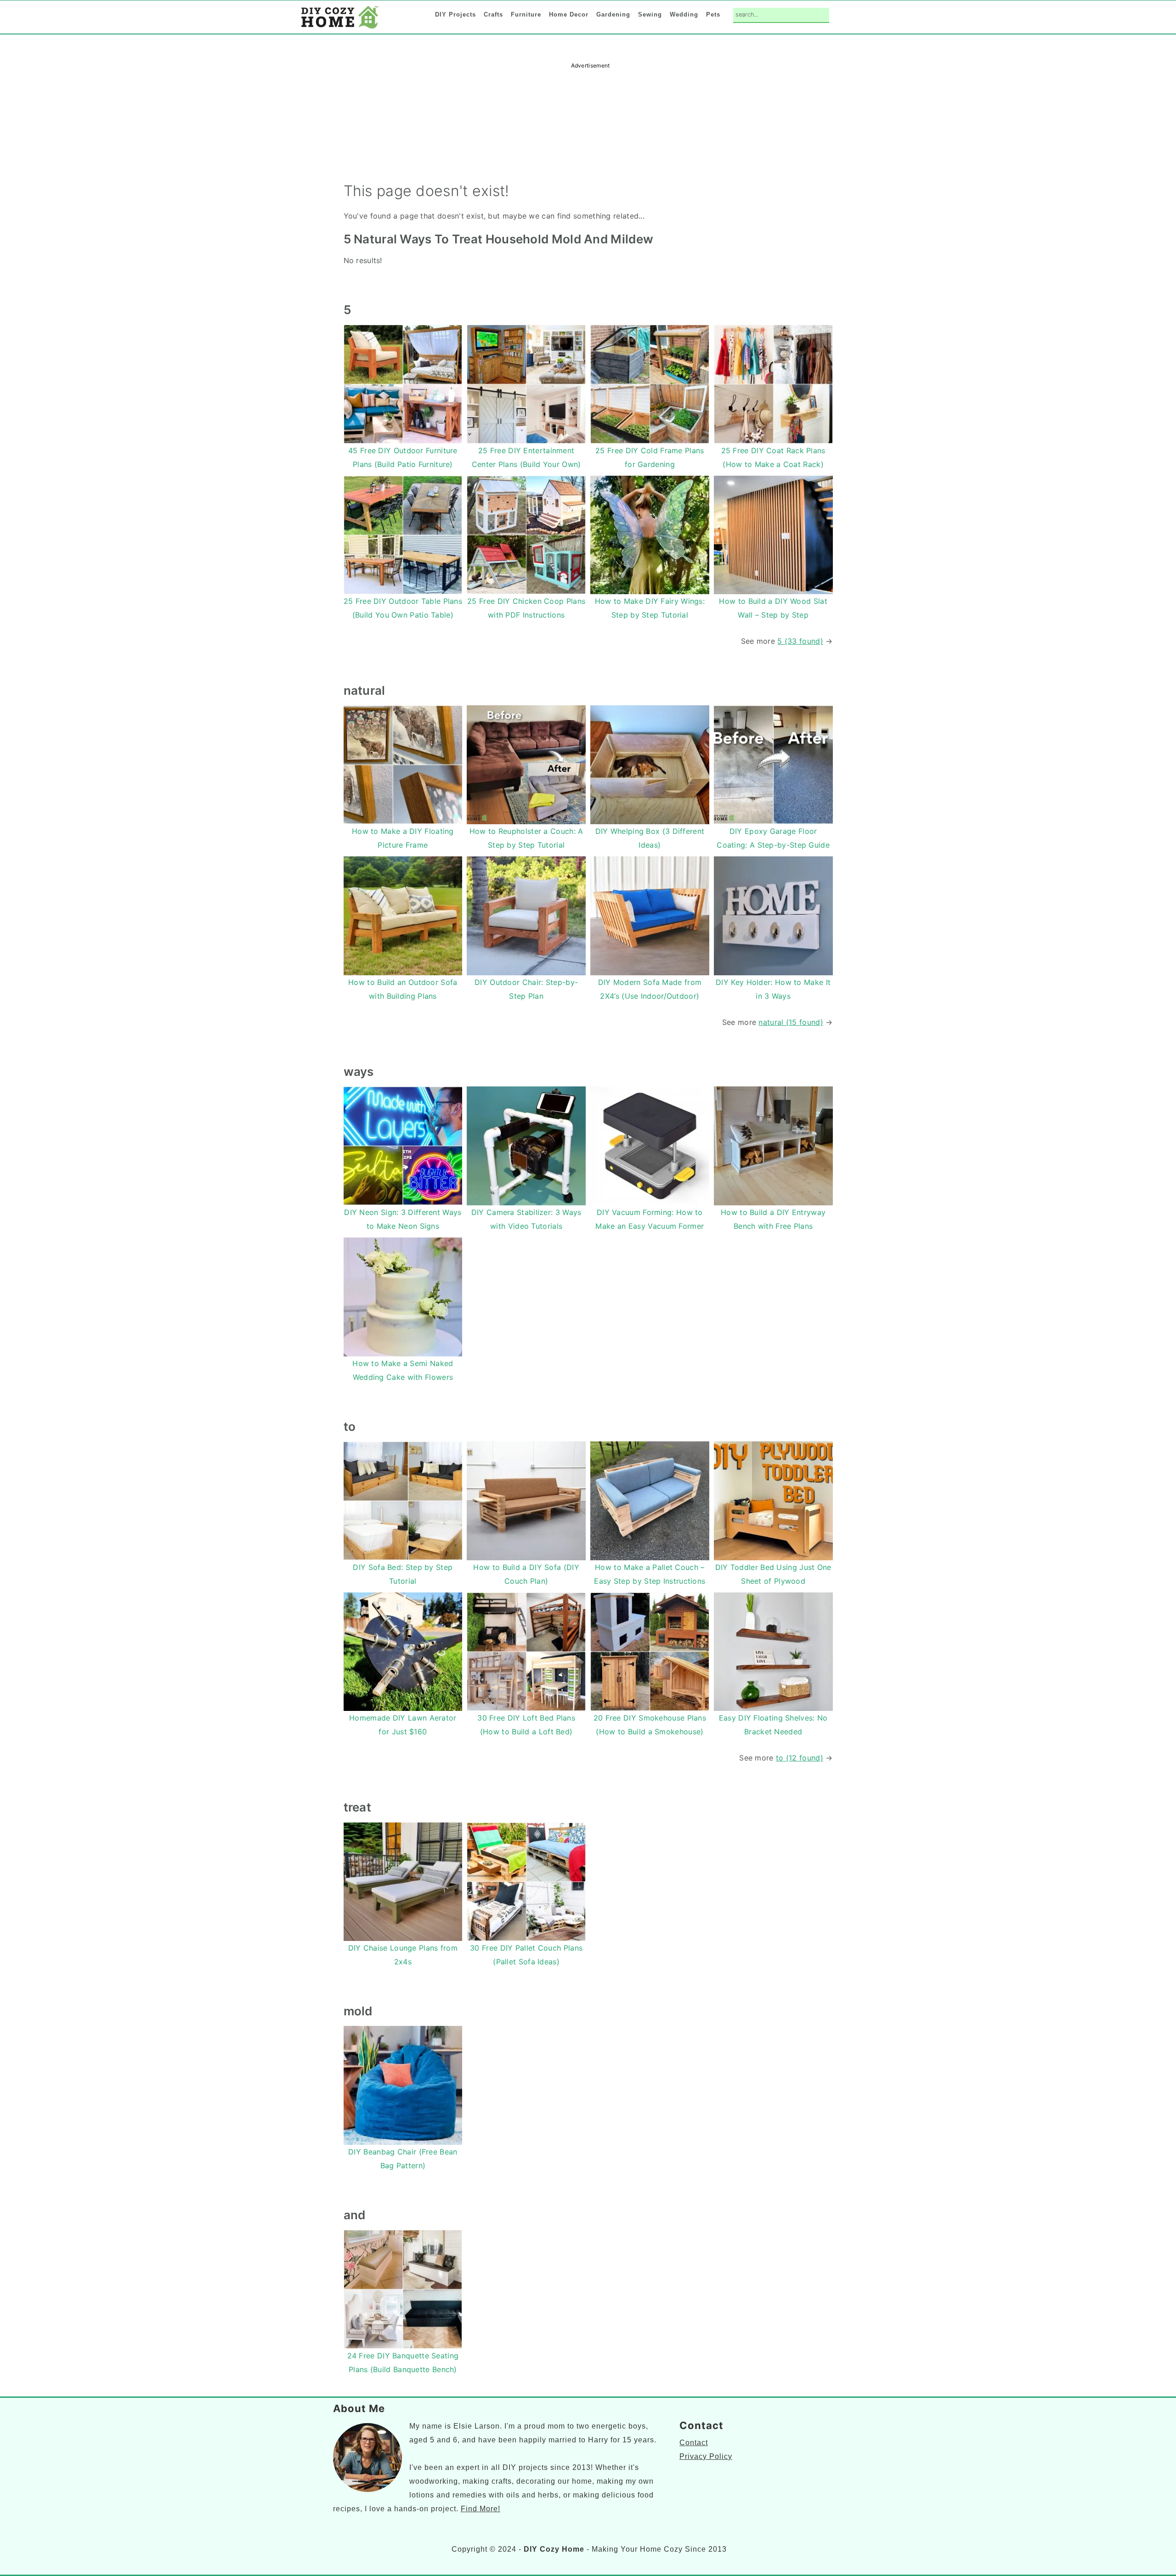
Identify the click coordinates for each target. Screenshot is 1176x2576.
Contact (694, 2443)
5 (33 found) (800, 641)
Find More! (481, 2509)
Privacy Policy (706, 2456)
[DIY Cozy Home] (340, 28)
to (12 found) (800, 1758)
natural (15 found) (791, 1022)
